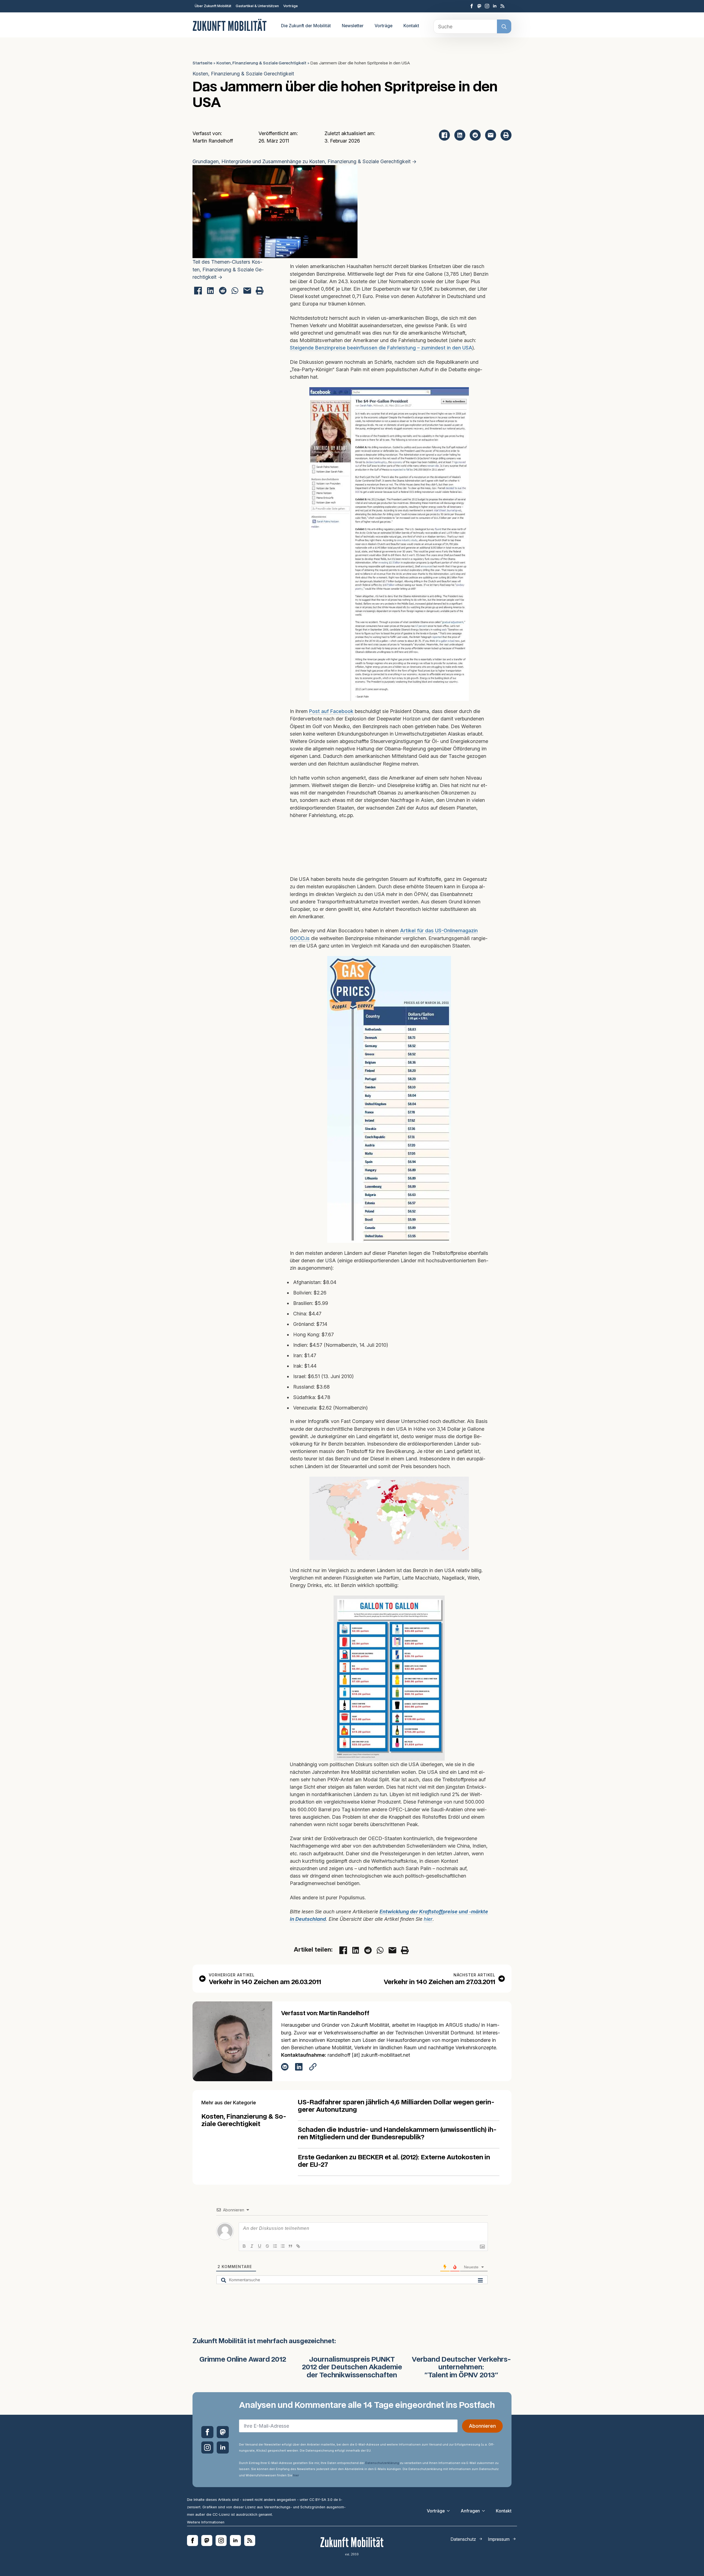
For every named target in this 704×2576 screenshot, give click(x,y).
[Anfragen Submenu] (485, 2511)
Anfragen (470, 2511)
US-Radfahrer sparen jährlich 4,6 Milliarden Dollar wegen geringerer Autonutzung (396, 2106)
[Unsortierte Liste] (283, 2246)
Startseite (202, 63)
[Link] (298, 2246)
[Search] (504, 27)
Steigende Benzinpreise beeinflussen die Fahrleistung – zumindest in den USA (381, 348)
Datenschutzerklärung (382, 2463)
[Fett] (244, 2246)
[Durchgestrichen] (267, 2246)
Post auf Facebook (331, 711)
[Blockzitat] (290, 2246)
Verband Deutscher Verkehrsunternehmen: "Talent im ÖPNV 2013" (461, 2368)
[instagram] (487, 6)
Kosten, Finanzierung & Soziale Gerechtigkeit (261, 63)
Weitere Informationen (206, 2522)
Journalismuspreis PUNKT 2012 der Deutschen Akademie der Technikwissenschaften (352, 2368)
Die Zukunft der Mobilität (306, 26)
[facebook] (472, 6)
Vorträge (291, 6)
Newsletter (353, 26)
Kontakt (411, 26)
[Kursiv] (252, 2246)
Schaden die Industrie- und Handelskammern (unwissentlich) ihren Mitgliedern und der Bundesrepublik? (397, 2134)
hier (428, 1919)
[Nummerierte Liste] (275, 2246)
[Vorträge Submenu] (450, 2511)
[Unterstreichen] (260, 2246)
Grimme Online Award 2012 (243, 2360)
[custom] (479, 6)
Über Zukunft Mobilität (213, 6)
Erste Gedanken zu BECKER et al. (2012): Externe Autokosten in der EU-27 (394, 2161)
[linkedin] (495, 6)
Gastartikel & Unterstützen (257, 6)
